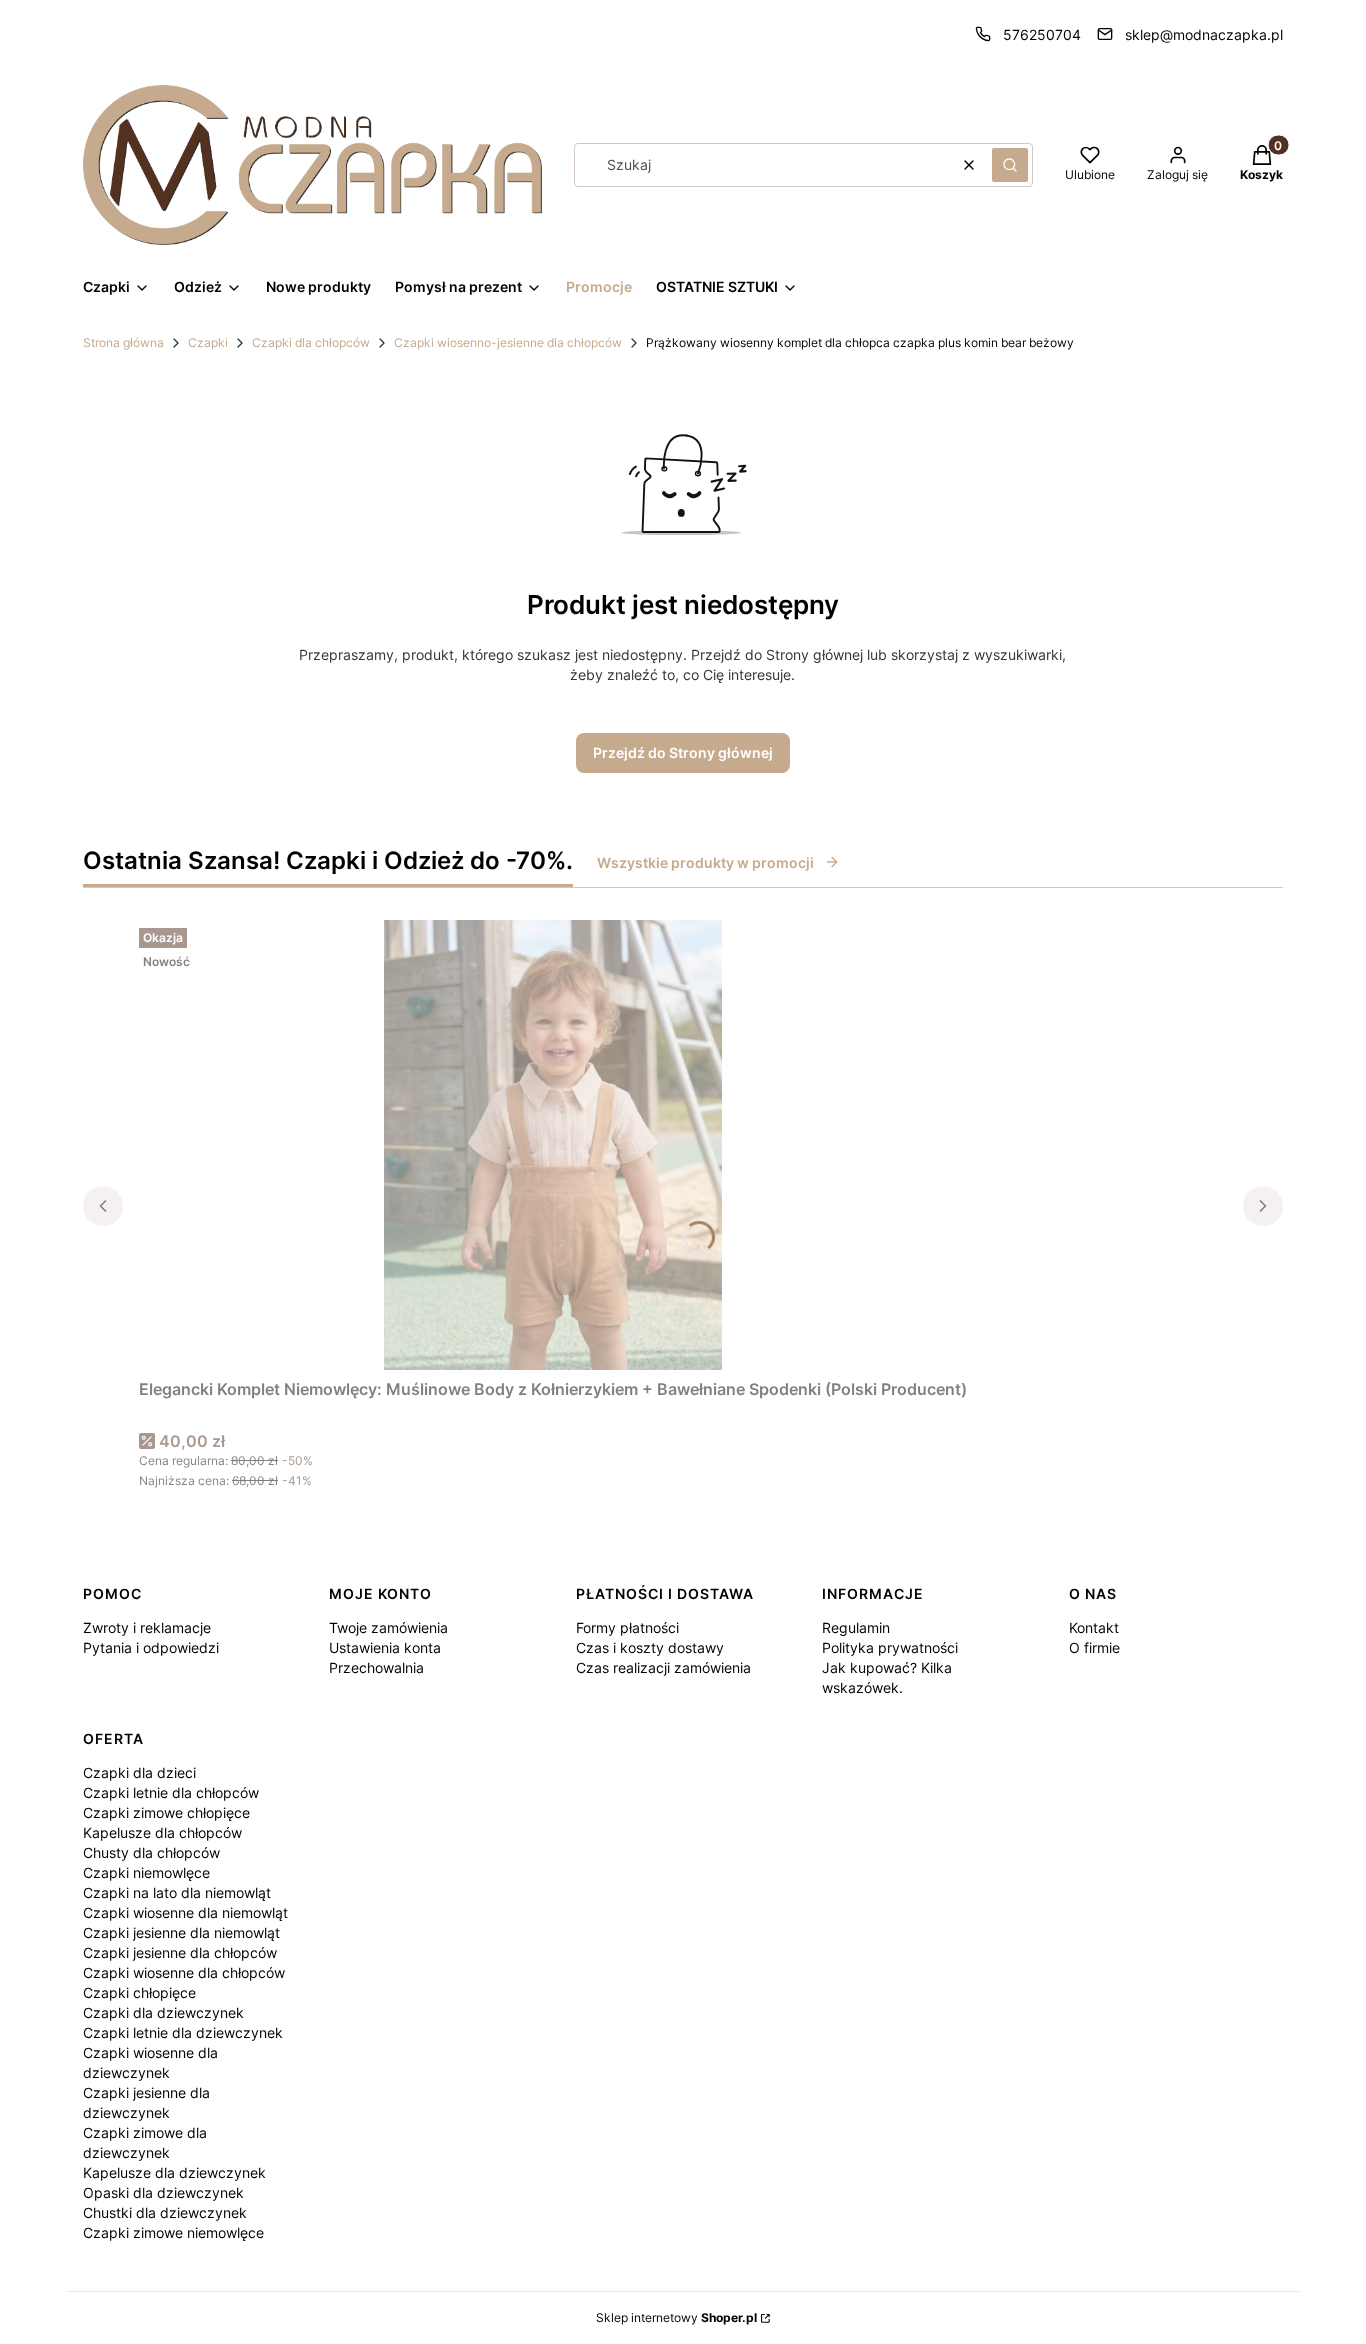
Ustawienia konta (385, 1647)
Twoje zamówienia (388, 1627)
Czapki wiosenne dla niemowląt (185, 1912)
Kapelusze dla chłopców (162, 1832)
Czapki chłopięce (139, 1992)
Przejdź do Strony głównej (683, 752)
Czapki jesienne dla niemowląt (181, 1932)
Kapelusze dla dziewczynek (174, 2172)
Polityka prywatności (890, 1647)
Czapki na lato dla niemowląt (177, 1892)
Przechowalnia (376, 1667)
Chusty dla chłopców (151, 1852)
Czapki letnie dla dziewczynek (183, 2032)
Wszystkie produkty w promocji (705, 862)
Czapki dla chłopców (311, 342)
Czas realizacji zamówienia (663, 1667)
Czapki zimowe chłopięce (166, 1812)
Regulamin (856, 1627)
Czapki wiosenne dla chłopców (184, 1972)
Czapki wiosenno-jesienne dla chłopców (508, 342)
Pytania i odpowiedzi (151, 1647)
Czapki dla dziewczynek (163, 2012)
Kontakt (1094, 1627)
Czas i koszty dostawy (650, 1647)
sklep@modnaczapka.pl (1204, 34)
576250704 (1042, 34)
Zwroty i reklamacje (147, 1627)
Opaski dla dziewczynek (163, 2192)
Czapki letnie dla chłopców (171, 1792)
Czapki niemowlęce (146, 1872)
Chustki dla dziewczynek (165, 2212)
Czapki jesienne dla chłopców (180, 1952)
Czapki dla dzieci (139, 1772)
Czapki (208, 342)
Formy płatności (627, 1627)
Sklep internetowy (676, 2317)
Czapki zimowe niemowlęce (173, 2232)
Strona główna (123, 342)
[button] (1010, 165)
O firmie (1094, 1647)
